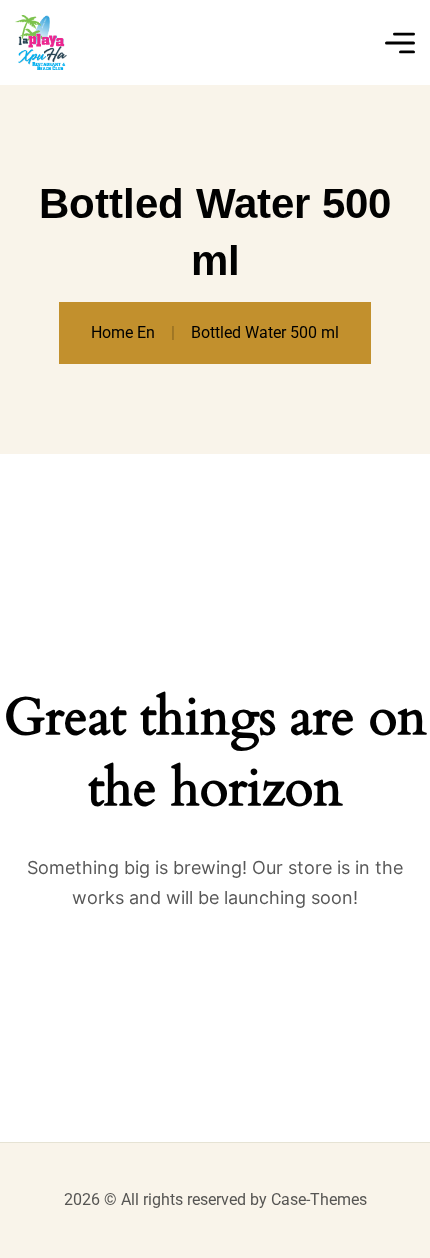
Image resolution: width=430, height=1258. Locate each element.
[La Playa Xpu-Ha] (41, 42)
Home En (123, 332)
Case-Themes (319, 1199)
